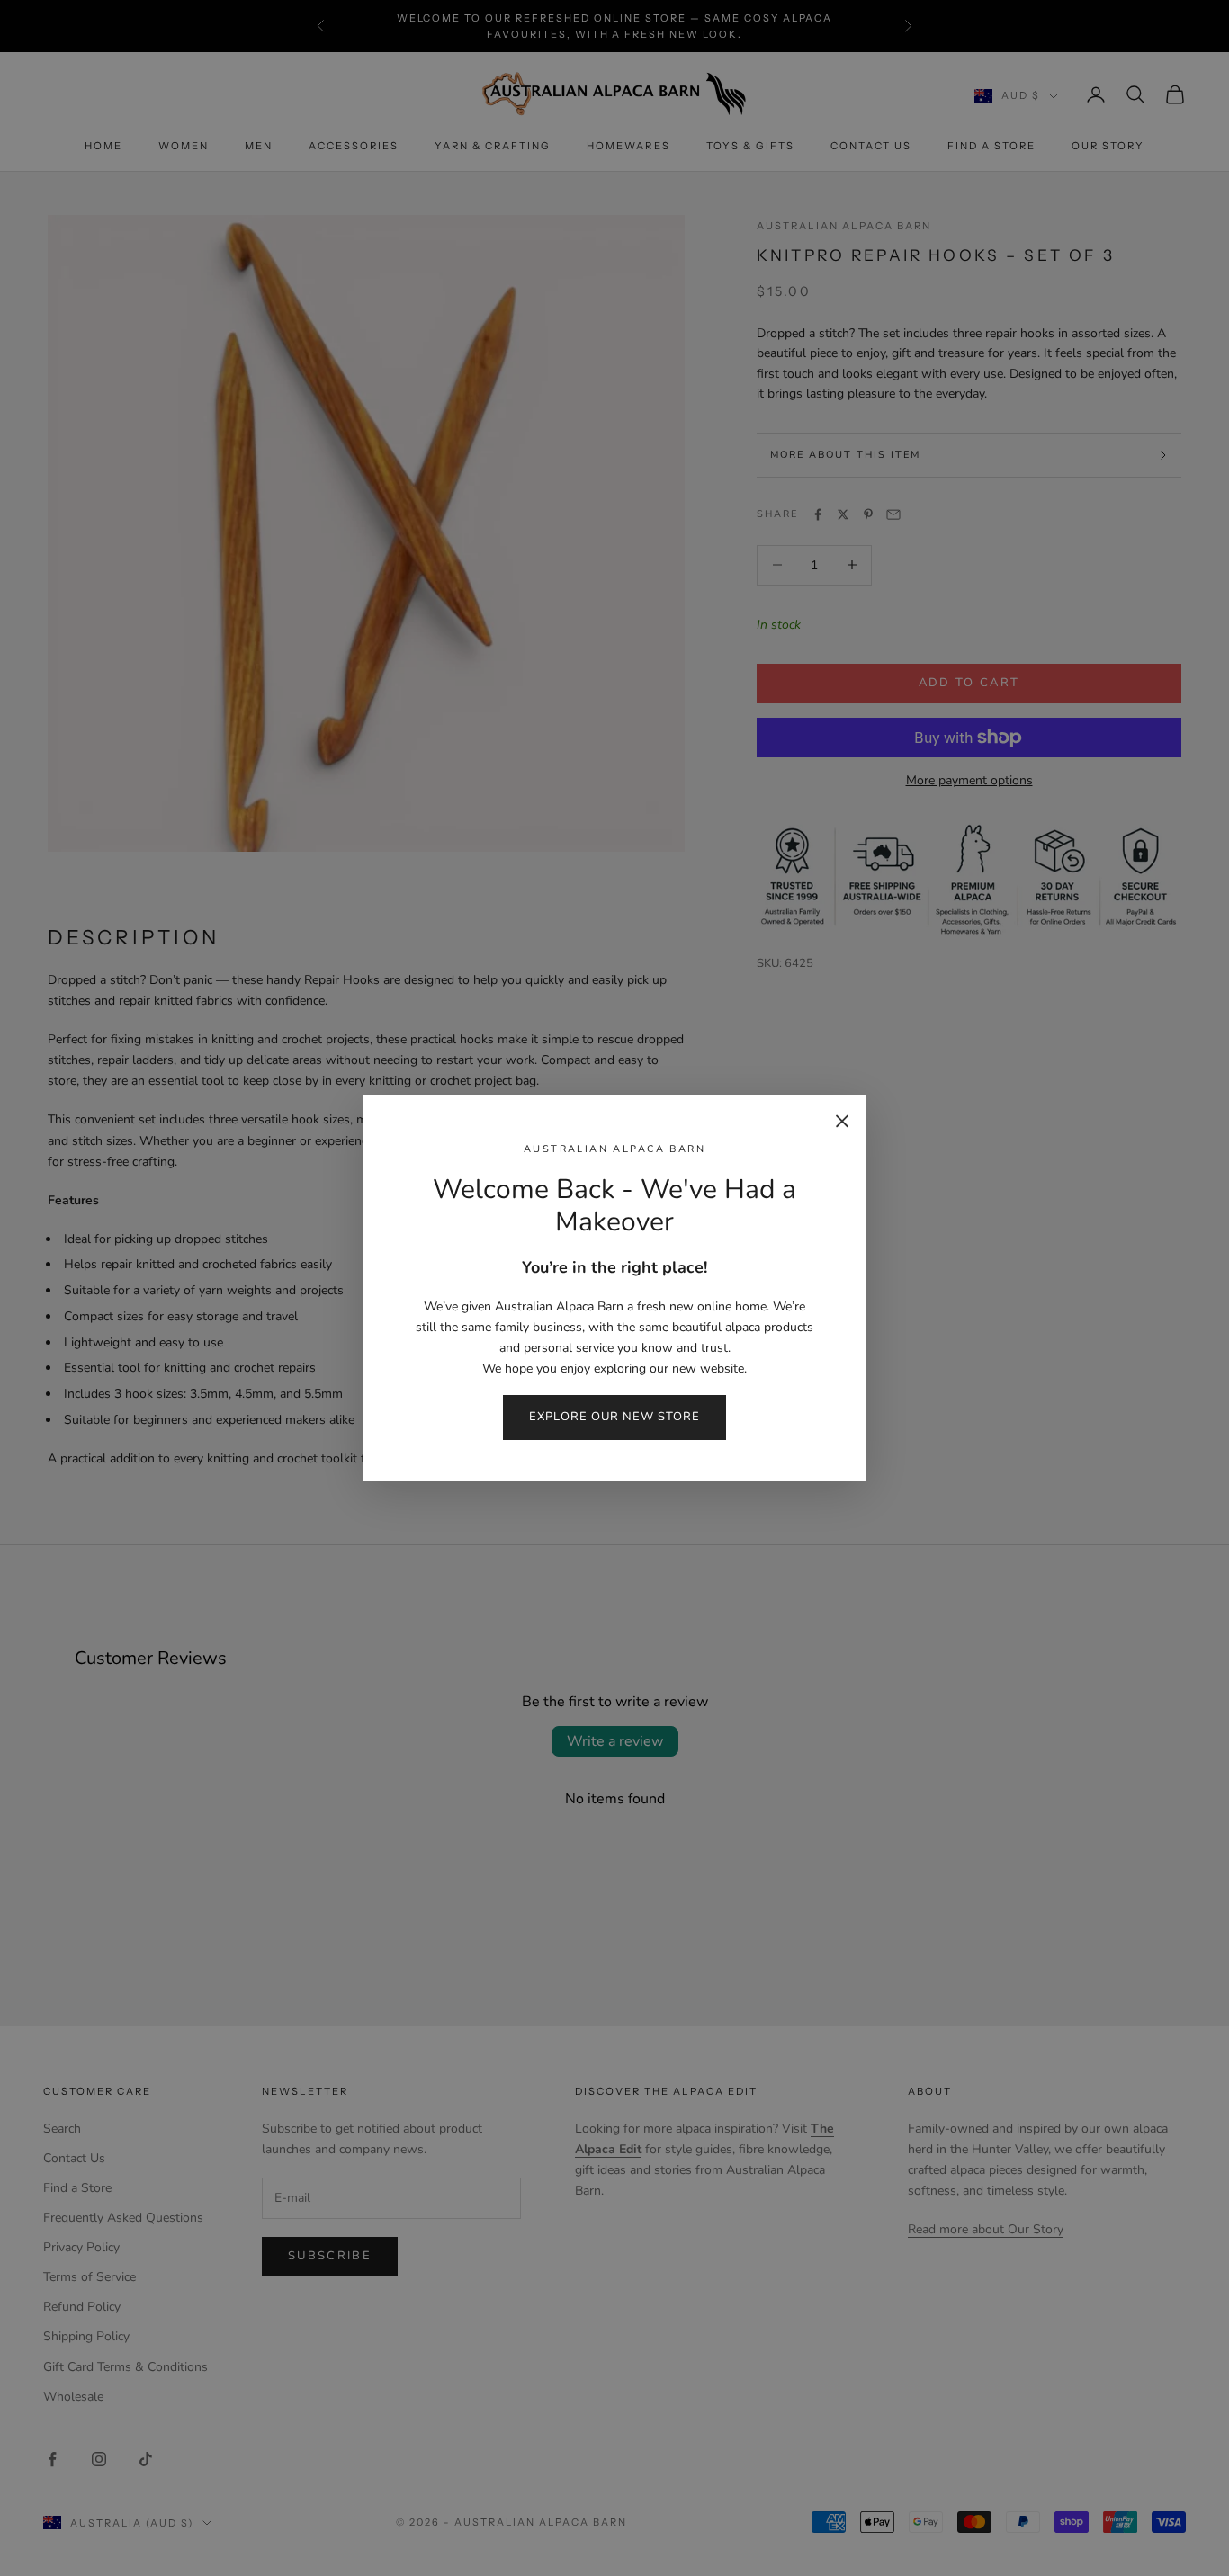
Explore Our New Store (615, 1417)
